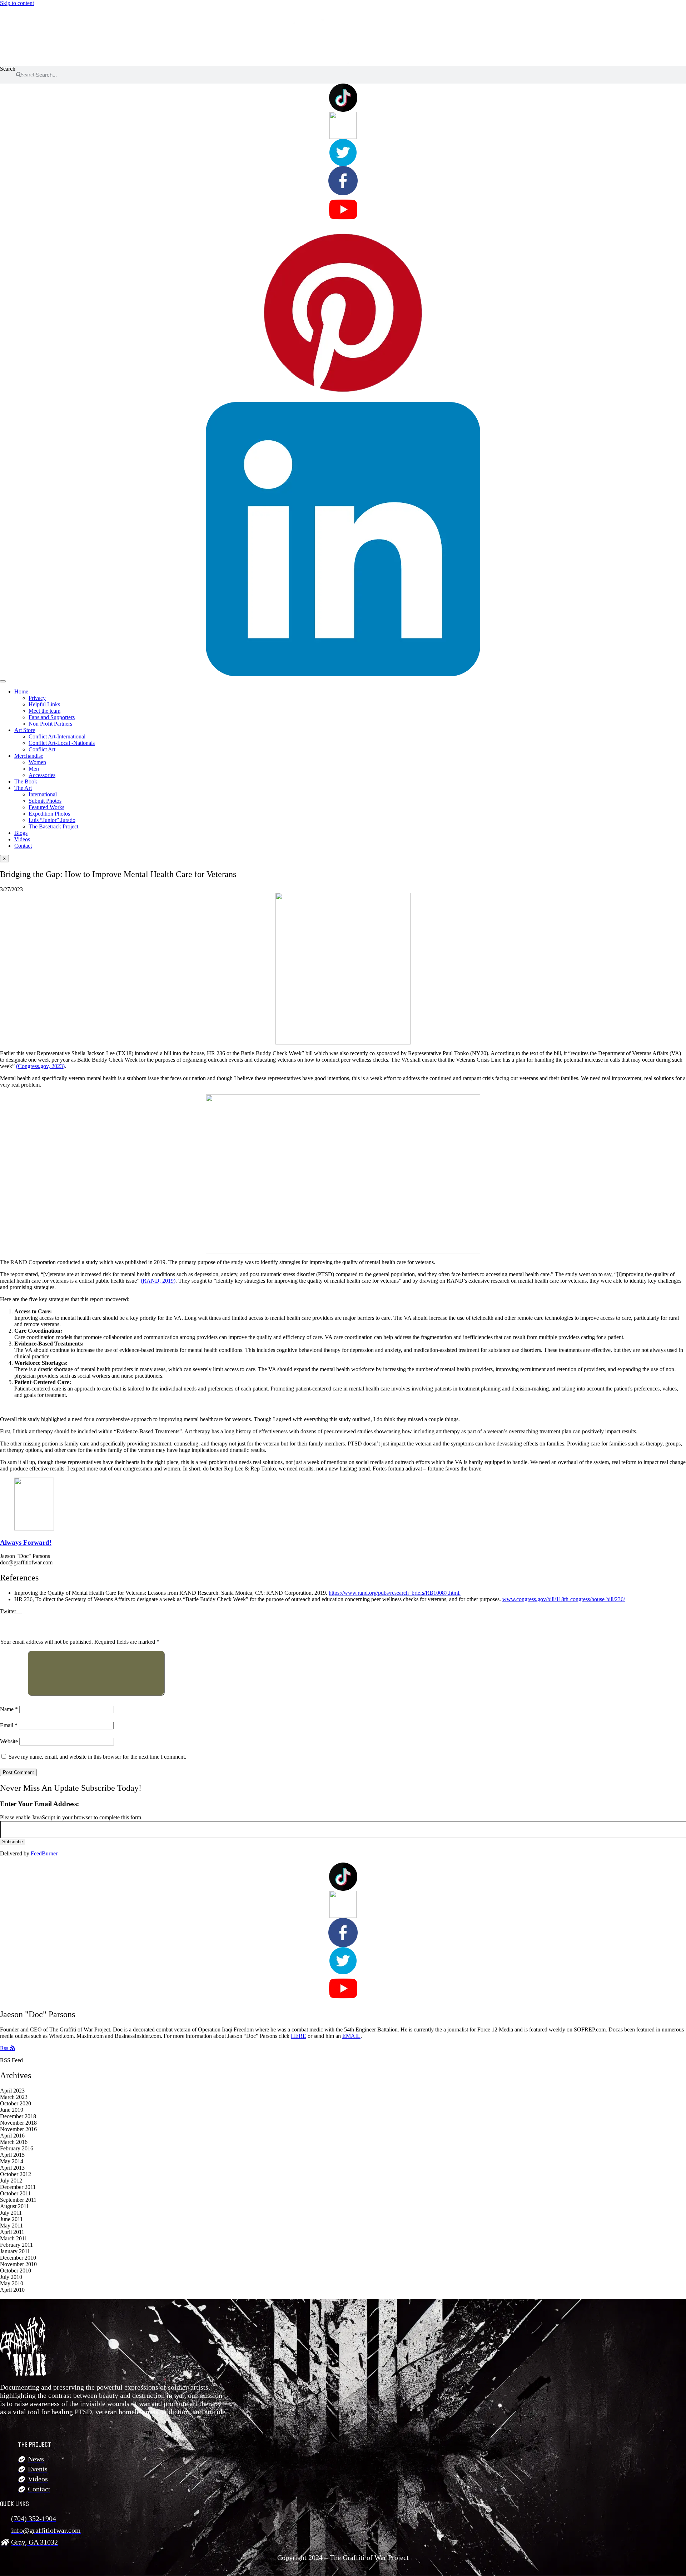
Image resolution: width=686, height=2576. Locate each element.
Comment (13, 1694)
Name (9, 1709)
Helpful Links (44, 704)
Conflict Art (42, 749)
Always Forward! (26, 1542)
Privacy (37, 698)
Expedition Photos (49, 814)
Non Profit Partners (50, 724)
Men (34, 769)
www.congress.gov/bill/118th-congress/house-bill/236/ (564, 1599)
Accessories (42, 775)
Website (9, 1741)
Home (21, 691)
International (43, 794)
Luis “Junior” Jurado (52, 820)
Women (37, 762)
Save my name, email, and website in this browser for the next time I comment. (97, 1757)
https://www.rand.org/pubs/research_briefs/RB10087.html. (395, 1593)
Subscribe (13, 1842)
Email (9, 1725)
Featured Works (46, 807)
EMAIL (351, 2036)
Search (8, 69)
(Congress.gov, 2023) (40, 1066)
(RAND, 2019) (158, 1281)
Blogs (21, 833)
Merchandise (29, 756)
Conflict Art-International (57, 736)
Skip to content (17, 3)
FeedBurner (44, 1853)
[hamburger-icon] (3, 681)
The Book (26, 781)
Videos (22, 839)
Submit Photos (45, 801)
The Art (23, 788)
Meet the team (44, 711)
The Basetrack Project (53, 826)
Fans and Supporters (52, 717)
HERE (299, 2036)
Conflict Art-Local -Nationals (62, 743)
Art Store (25, 730)
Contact (23, 846)
